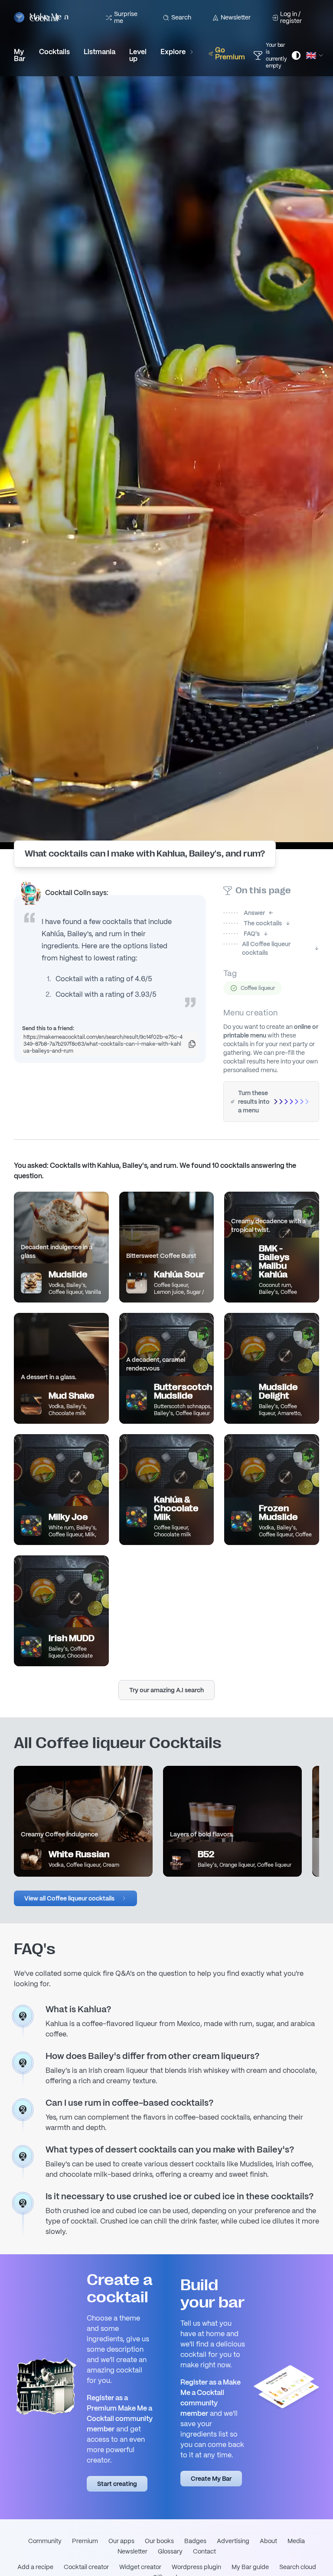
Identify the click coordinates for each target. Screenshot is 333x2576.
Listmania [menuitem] (100, 52)
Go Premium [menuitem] (230, 53)
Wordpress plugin (196, 2567)
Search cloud (298, 2567)
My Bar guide (250, 2567)
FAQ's (242, 934)
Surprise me (126, 17)
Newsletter (236, 17)
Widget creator (140, 2567)
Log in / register (291, 17)
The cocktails (253, 923)
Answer (244, 913)
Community (45, 2541)
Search (181, 17)
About (268, 2541)
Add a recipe (35, 2567)
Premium (85, 2541)
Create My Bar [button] (211, 2479)
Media (296, 2541)
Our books (159, 2541)
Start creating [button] (117, 2484)
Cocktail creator (86, 2567)
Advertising (233, 2541)
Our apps (121, 2541)
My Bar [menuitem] (20, 55)
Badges (195, 2541)
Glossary (170, 2551)
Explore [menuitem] (173, 52)
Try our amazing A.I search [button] (166, 1690)
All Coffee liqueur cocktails (257, 948)
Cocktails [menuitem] (54, 52)
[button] (75, 1898)
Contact (204, 2551)
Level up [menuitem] (138, 55)
